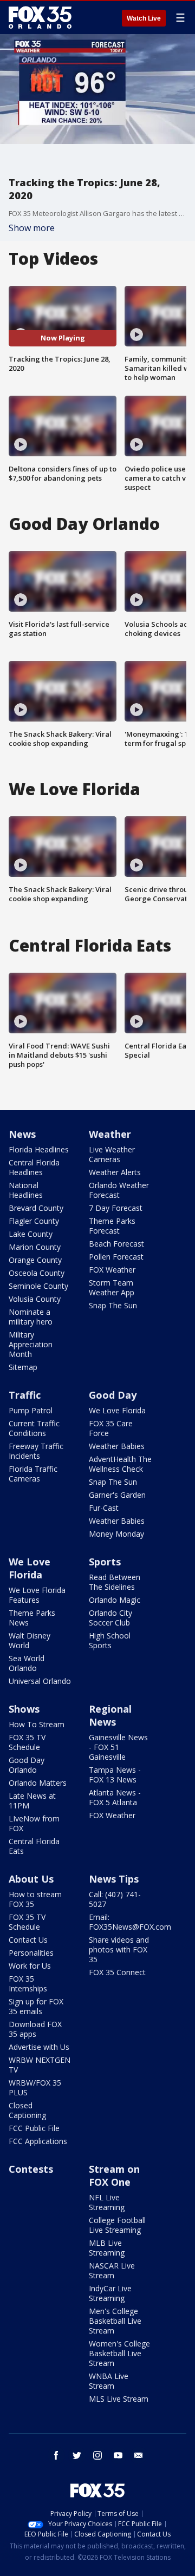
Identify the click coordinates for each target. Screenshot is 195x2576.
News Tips (114, 1879)
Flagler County (34, 1221)
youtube (118, 2455)
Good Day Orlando (27, 1765)
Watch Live (144, 18)
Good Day (113, 1395)
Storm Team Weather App (112, 1287)
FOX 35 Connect (117, 1972)
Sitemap (23, 1367)
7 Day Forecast (116, 1208)
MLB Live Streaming (107, 2248)
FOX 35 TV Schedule (27, 1742)
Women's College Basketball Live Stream (119, 2353)
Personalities (31, 1953)
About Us (31, 1879)
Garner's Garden (117, 1495)
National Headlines (26, 1190)
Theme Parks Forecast (112, 1226)
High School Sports (110, 1640)
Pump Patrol (31, 1410)
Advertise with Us (39, 2047)
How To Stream (37, 1724)
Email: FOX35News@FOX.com (130, 1922)
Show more (32, 228)
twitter (77, 2455)
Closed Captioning (27, 2110)
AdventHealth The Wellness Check (120, 1464)
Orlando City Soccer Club (110, 1618)
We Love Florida (117, 1410)
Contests (31, 2169)
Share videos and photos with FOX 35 (119, 1949)
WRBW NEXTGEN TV (40, 2065)
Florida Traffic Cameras (33, 1474)
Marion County (35, 1247)
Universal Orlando (40, 1681)
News (22, 1134)
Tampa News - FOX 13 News (115, 1775)
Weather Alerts (115, 1172)
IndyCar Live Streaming (110, 2293)
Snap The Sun (113, 1305)
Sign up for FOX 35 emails (36, 2006)
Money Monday (116, 1534)
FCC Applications (38, 2141)
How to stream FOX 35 (35, 1899)
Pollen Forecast (116, 1257)
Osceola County (37, 1273)
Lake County (31, 1234)
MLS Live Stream (119, 2399)
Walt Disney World (30, 1640)
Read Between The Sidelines (115, 1582)
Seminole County (38, 1286)
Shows (24, 1709)
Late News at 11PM (32, 1801)
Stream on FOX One (114, 2175)
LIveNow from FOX (34, 1823)
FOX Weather (112, 1270)
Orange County (35, 1260)
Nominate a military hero (31, 1317)
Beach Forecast (116, 1244)
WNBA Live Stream (109, 2381)
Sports (105, 1562)
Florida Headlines (39, 1149)
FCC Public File (34, 2128)
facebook (56, 2455)
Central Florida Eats (34, 1846)
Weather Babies (117, 1446)
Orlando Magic (115, 1600)
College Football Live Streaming (117, 2225)
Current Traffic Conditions (34, 1428)
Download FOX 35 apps (35, 2029)
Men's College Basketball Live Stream (115, 2321)
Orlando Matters (38, 1783)
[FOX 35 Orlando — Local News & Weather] (40, 17)
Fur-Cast (104, 1508)
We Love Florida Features (37, 1595)
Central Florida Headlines (34, 1167)
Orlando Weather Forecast (119, 1190)
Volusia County (35, 1299)
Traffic (25, 1395)
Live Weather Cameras (112, 1154)
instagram (97, 2455)
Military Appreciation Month (31, 1344)
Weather (110, 1134)
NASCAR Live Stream (112, 2270)
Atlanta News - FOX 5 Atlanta (115, 1797)
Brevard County (36, 1208)
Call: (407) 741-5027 (115, 1899)
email (139, 2455)
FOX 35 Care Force (111, 1428)
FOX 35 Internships (28, 1984)
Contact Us (28, 1940)
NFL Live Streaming (107, 2202)
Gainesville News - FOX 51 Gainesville (118, 1747)
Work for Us (30, 1966)
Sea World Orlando (27, 1663)
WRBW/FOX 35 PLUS (35, 2087)
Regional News (110, 1715)
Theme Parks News (32, 1618)
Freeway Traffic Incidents (36, 1451)
